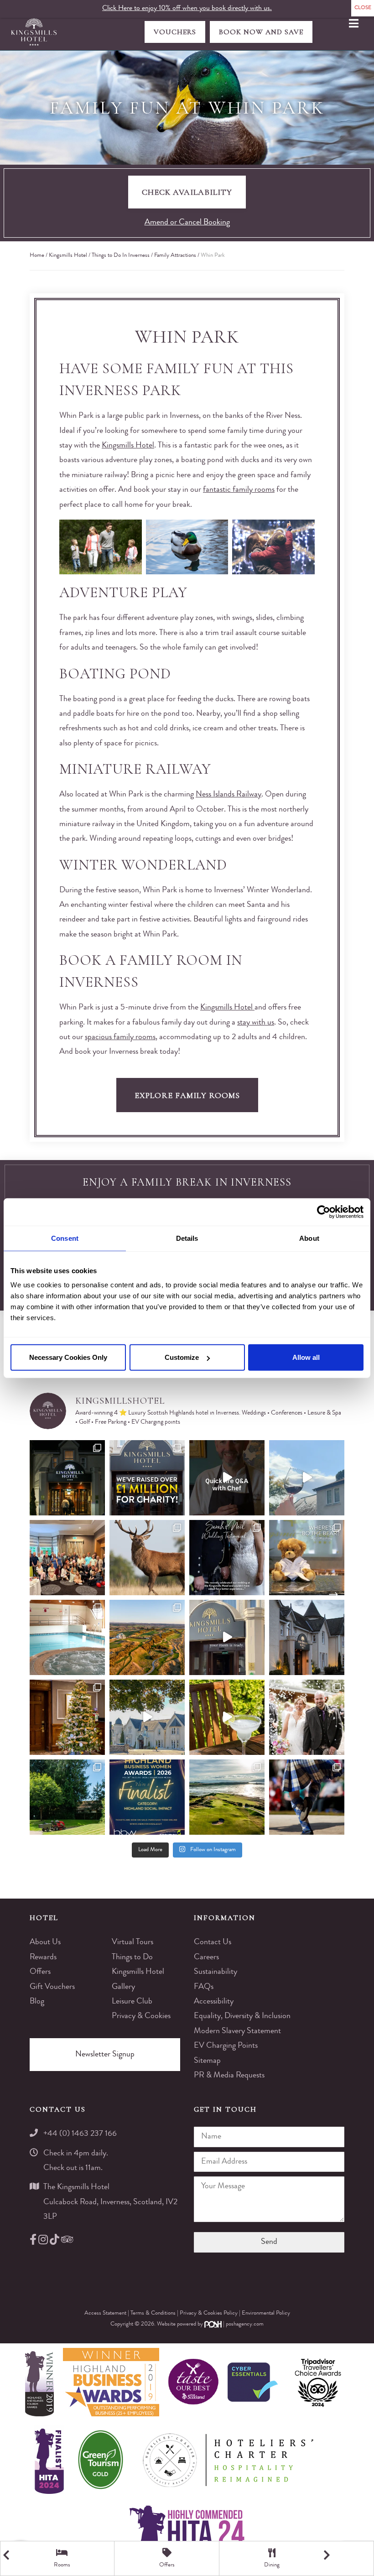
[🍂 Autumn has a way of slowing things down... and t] (147, 1558)
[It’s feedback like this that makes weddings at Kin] (227, 1558)
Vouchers (175, 32)
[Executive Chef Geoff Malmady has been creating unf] (227, 1478)
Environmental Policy (266, 2313)
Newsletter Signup (105, 2055)
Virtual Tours (132, 1942)
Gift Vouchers (52, 1987)
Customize (182, 1357)
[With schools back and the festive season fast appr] (67, 1478)
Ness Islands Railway (229, 795)
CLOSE (363, 8)
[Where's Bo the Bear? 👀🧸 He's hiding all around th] (307, 1558)
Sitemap (207, 2061)
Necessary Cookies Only (68, 1357)
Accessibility (214, 2002)
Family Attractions (175, 256)
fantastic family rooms (239, 490)
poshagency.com (245, 2324)
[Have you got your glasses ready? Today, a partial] (307, 1478)
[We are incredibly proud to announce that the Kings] (147, 1797)
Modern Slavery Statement (237, 2031)
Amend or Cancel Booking (187, 223)
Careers (206, 1957)
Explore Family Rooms (187, 1095)
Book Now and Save (261, 32)
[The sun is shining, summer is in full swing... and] (67, 1717)
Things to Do (132, 1957)
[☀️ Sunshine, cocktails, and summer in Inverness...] (227, 1717)
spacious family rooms (120, 1037)
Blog (37, 2002)
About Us (45, 1942)
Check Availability (187, 192)
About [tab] (309, 1238)
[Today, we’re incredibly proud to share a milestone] (147, 1478)
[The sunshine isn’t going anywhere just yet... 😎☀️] (147, 1717)
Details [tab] (187, 1238)
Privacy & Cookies (141, 2016)
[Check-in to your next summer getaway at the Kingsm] (227, 1637)
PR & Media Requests (229, 2076)
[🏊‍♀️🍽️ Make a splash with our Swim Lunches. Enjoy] (67, 1637)
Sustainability (216, 1972)
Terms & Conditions (154, 2313)
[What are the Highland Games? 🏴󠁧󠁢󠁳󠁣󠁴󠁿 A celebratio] (307, 1797)
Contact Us (213, 1942)
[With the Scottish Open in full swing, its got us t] (227, 1797)
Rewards (43, 1957)
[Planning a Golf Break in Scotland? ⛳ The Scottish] (147, 1637)
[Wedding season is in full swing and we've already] (307, 1717)
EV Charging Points (226, 2046)
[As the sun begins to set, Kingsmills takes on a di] (307, 1637)
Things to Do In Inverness (121, 256)
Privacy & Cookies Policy (209, 2313)
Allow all (306, 1357)
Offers (40, 1972)
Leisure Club (132, 2002)
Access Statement (106, 2313)
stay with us (256, 1023)
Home (37, 256)
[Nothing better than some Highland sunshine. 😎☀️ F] (67, 1797)
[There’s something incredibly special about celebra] (67, 1558)
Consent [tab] (65, 1238)
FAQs (204, 1987)
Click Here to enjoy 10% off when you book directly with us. (187, 9)
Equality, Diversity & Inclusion (242, 2016)
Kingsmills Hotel (68, 256)
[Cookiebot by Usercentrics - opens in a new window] (324, 1212)
